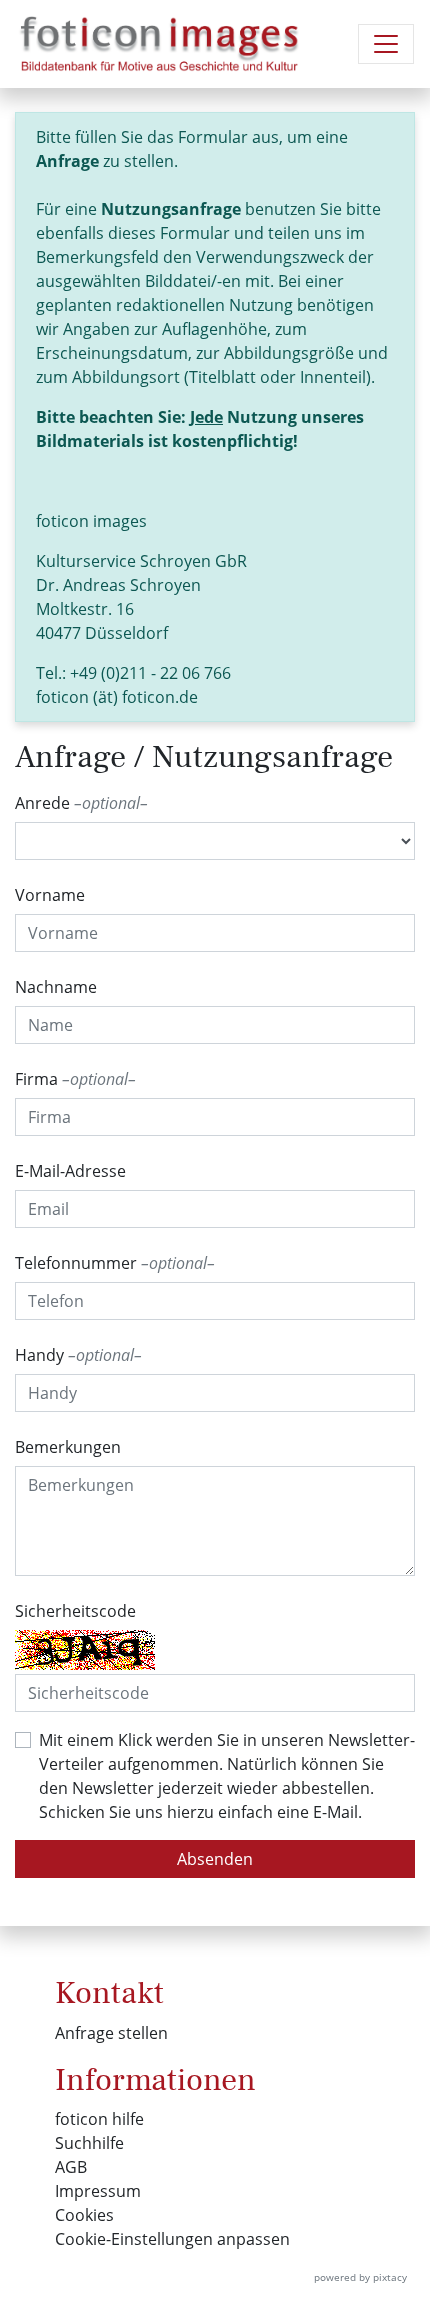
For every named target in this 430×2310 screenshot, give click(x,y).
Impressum (98, 2191)
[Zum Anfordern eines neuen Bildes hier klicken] (85, 1650)
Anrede (77, 803)
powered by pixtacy (360, 2277)
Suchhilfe (89, 2143)
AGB (71, 2167)
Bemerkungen (68, 1447)
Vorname (50, 895)
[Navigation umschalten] (386, 44)
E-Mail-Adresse (70, 1171)
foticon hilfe (99, 2119)
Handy (74, 1355)
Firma (71, 1079)
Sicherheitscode (75, 1611)
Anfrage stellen (111, 2033)
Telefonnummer (111, 1263)
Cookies (84, 2215)
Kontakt (109, 1993)
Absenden (215, 1859)
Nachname (56, 987)
